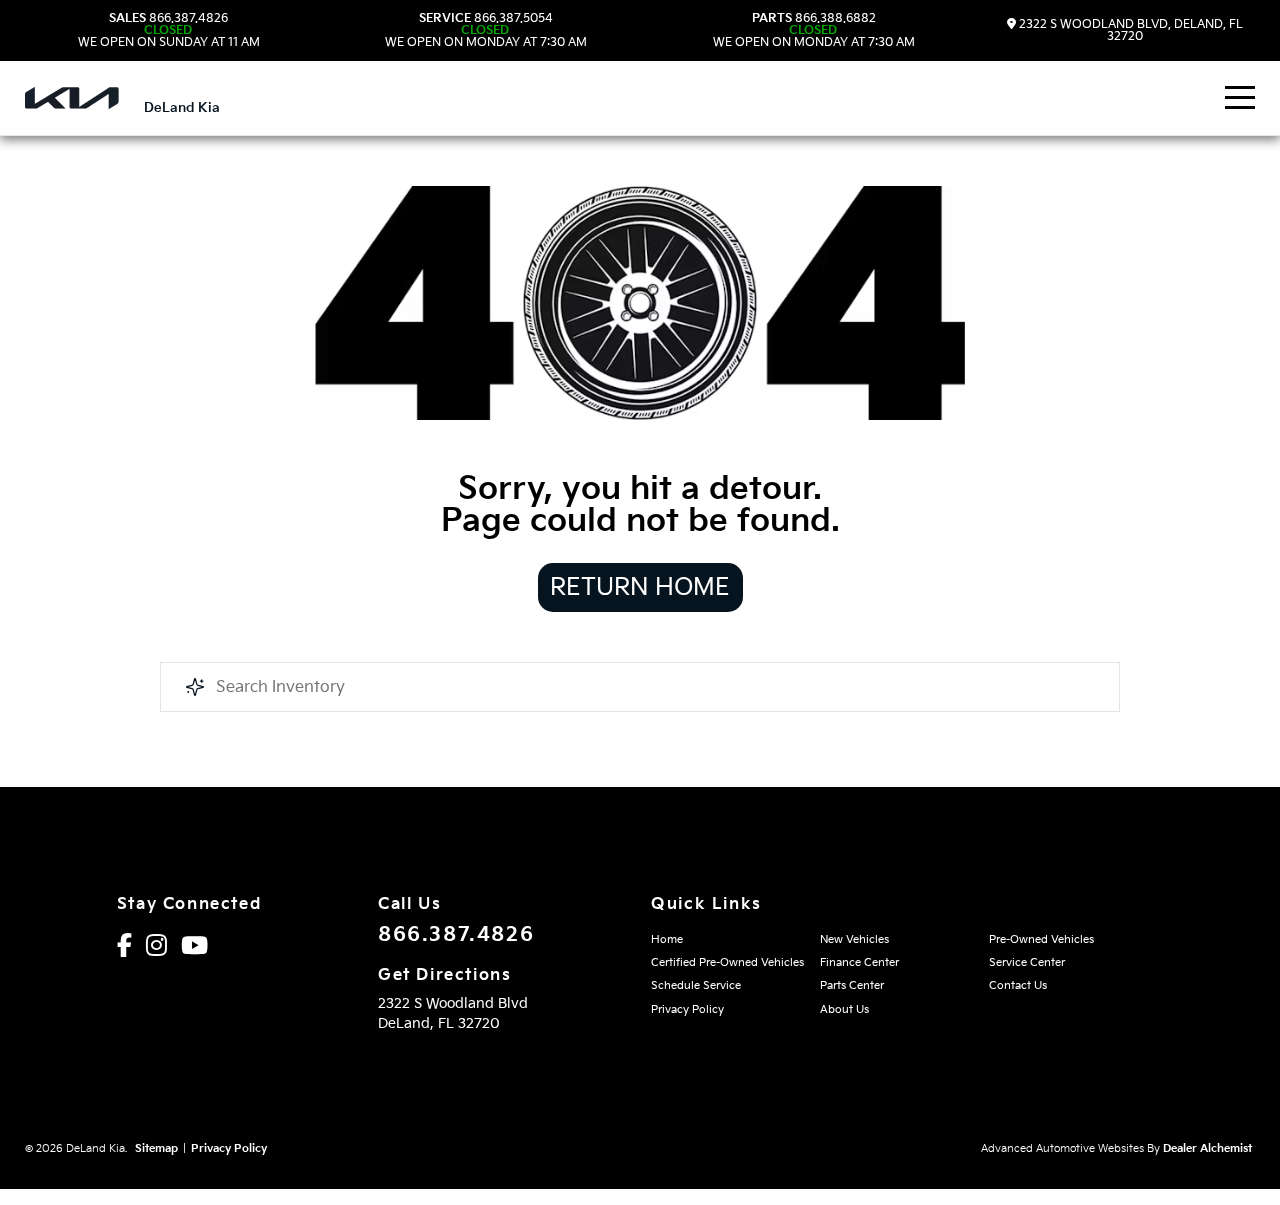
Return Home (640, 587)
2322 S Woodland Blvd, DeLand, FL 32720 (1129, 30)
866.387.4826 (169, 31)
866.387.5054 (486, 31)
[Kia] (72, 98)
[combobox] (640, 687)
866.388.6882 (814, 31)
